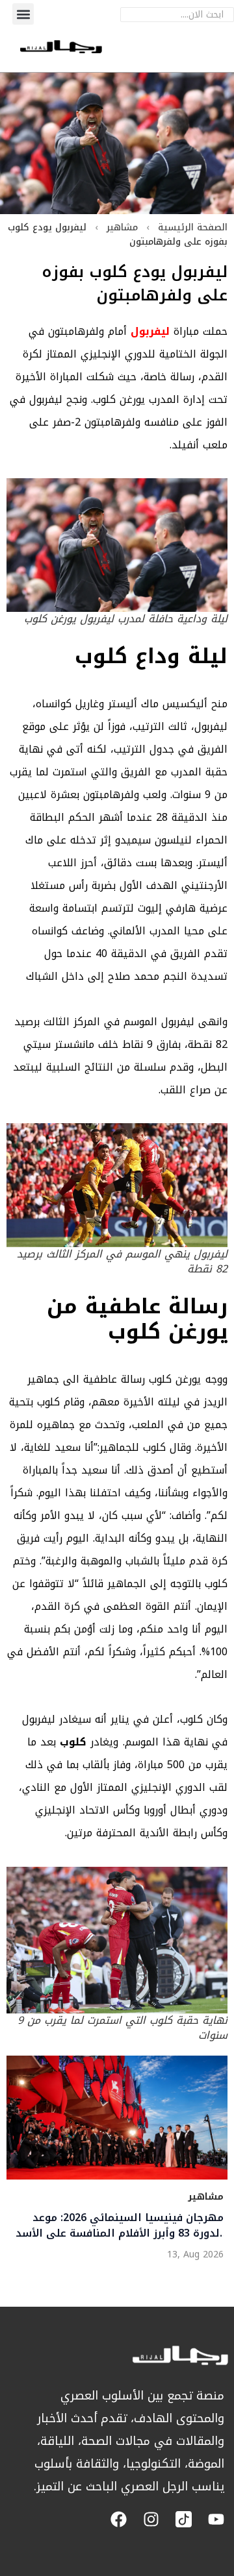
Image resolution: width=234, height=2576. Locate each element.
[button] (23, 14)
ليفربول (150, 331)
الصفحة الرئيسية (193, 227)
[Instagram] (151, 2519)
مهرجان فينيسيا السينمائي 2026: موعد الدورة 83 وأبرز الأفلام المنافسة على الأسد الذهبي (120, 2226)
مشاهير (122, 227)
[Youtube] (216, 2519)
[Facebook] (119, 2519)
